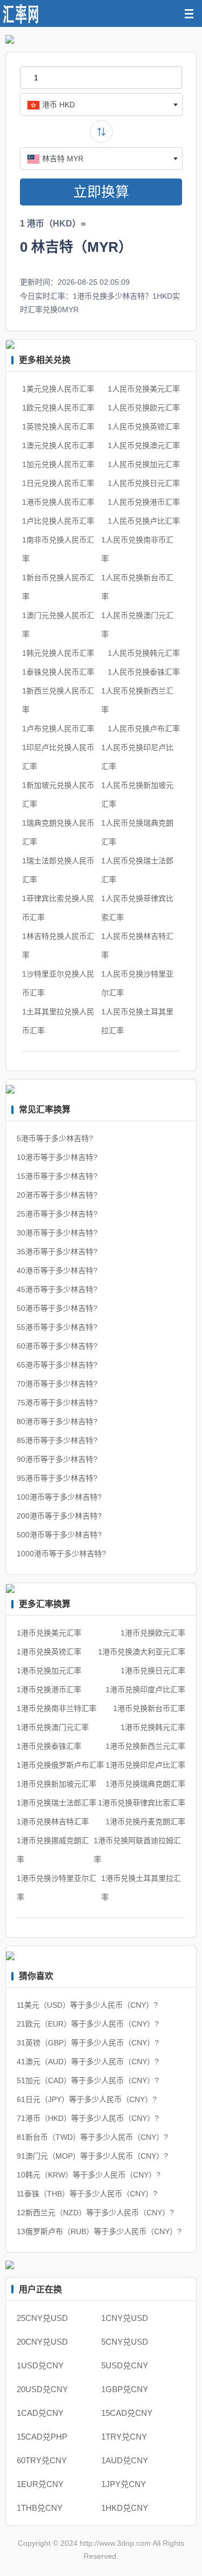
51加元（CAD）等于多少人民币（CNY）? (88, 2080)
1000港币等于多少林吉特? (61, 1554)
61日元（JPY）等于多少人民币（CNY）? (87, 2099)
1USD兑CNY (40, 2365)
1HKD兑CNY (125, 2508)
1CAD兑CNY (40, 2413)
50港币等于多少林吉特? (57, 1308)
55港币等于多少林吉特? (57, 1327)
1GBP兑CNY (125, 2389)
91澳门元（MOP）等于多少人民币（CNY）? (92, 2156)
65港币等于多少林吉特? (57, 1365)
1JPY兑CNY (124, 2484)
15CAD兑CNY (127, 2413)
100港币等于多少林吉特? (59, 1497)
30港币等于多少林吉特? (57, 1233)
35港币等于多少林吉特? (57, 1252)
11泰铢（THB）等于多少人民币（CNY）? (87, 2194)
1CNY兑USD (125, 2318)
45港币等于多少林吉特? (57, 1289)
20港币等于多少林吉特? (57, 1195)
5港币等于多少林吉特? (55, 1138)
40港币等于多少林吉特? (57, 1270)
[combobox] (101, 105)
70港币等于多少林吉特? (57, 1384)
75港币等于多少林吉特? (57, 1403)
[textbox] (101, 105)
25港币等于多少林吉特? (57, 1214)
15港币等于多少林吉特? (57, 1176)
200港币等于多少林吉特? (59, 1516)
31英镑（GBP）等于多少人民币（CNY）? (88, 2043)
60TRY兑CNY (42, 2460)
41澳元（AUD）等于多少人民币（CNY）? (88, 2062)
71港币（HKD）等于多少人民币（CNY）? (88, 2118)
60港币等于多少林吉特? (57, 1346)
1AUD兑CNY (125, 2460)
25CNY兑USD (42, 2318)
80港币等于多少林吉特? (57, 1421)
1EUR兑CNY (40, 2484)
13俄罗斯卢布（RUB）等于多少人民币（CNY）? (99, 2231)
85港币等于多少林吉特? (57, 1440)
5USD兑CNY (125, 2365)
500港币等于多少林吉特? (59, 1535)
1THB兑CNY (40, 2508)
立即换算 (101, 192)
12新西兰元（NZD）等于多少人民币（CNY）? (95, 2213)
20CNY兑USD (42, 2342)
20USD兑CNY (42, 2389)
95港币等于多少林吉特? (57, 1478)
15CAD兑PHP (42, 2437)
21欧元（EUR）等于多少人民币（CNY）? (88, 2024)
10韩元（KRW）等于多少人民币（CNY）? (89, 2175)
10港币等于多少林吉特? (57, 1157)
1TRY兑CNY (124, 2437)
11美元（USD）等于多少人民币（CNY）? (87, 2005)
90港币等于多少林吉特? (57, 1459)
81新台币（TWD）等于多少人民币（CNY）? (92, 2137)
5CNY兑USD (125, 2342)
